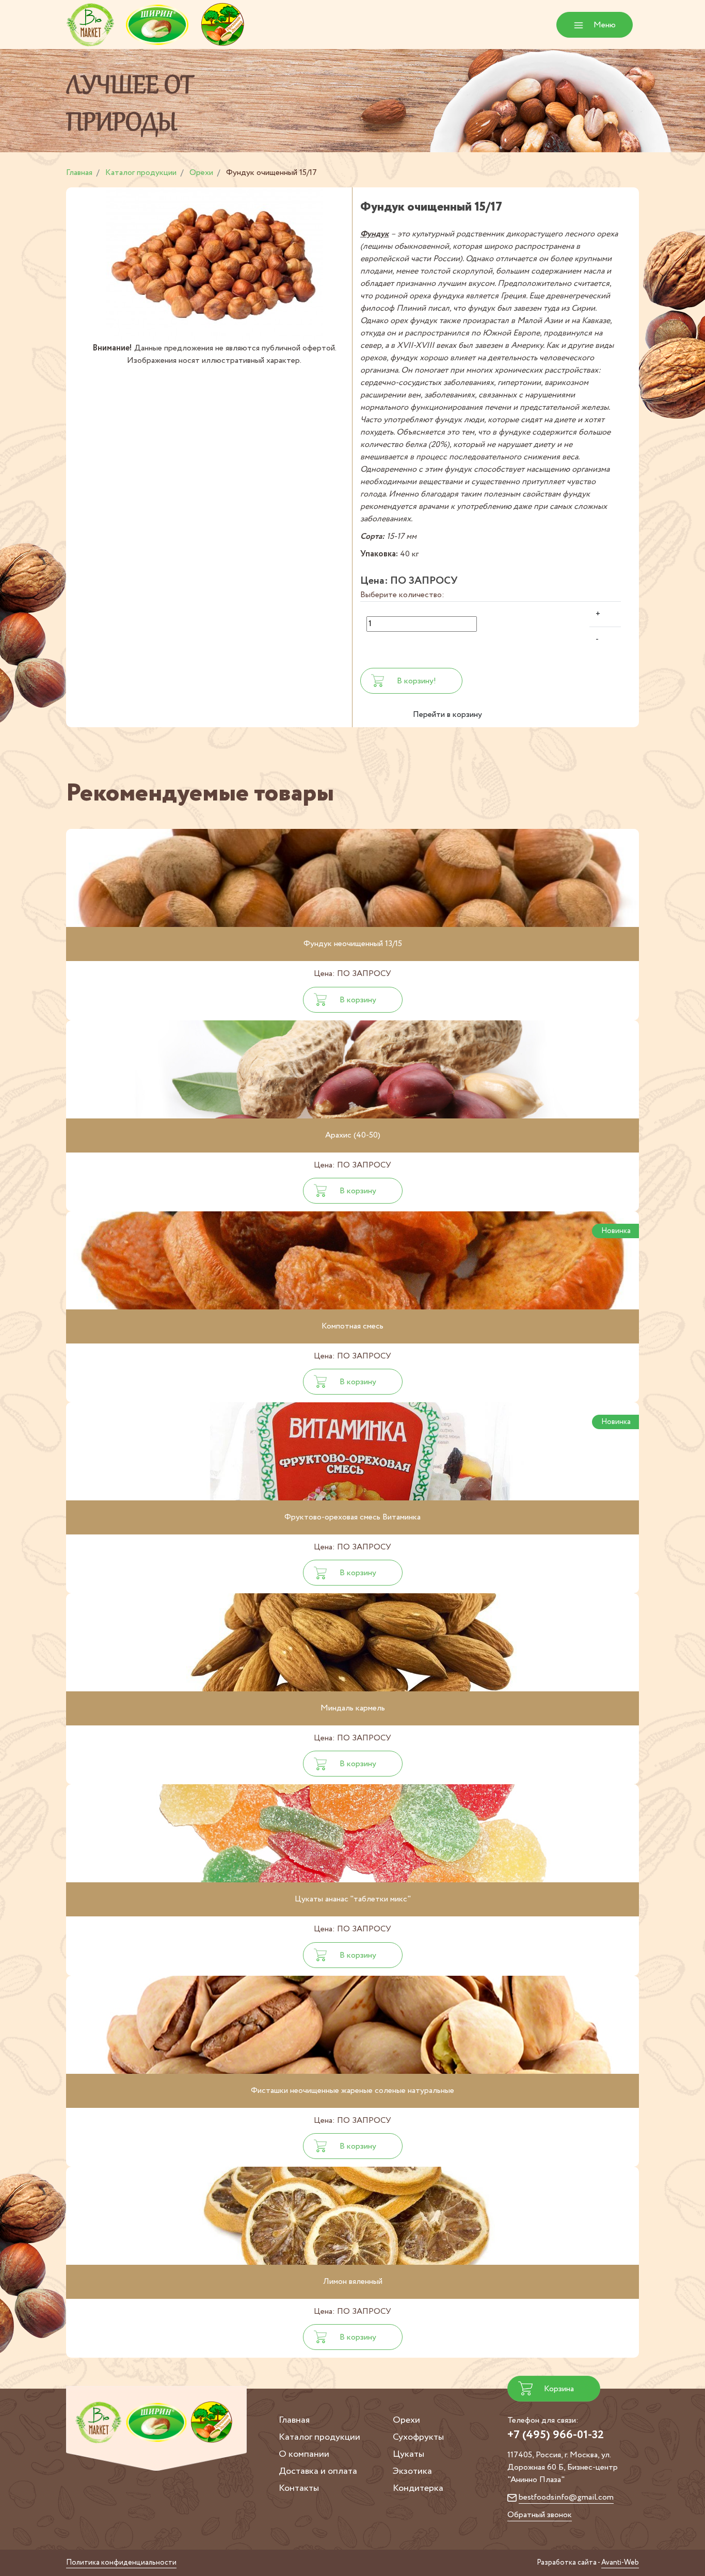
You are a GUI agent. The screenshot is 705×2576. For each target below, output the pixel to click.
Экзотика (412, 2471)
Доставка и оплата (318, 2471)
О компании (304, 2454)
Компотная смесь (352, 1326)
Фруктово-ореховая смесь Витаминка (352, 1517)
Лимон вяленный (353, 2282)
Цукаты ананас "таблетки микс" (353, 1899)
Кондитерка (418, 2488)
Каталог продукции (319, 2437)
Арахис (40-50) (353, 1135)
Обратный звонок (540, 2515)
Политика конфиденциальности (121, 2563)
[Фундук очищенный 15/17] (214, 265)
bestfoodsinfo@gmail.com (566, 2497)
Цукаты (408, 2454)
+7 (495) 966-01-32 (556, 2435)
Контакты (299, 2488)
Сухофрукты (418, 2437)
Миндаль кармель (353, 1708)
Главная (294, 2420)
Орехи (406, 2420)
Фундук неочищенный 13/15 (353, 944)
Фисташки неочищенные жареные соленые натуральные (352, 2091)
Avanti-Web (620, 2563)
